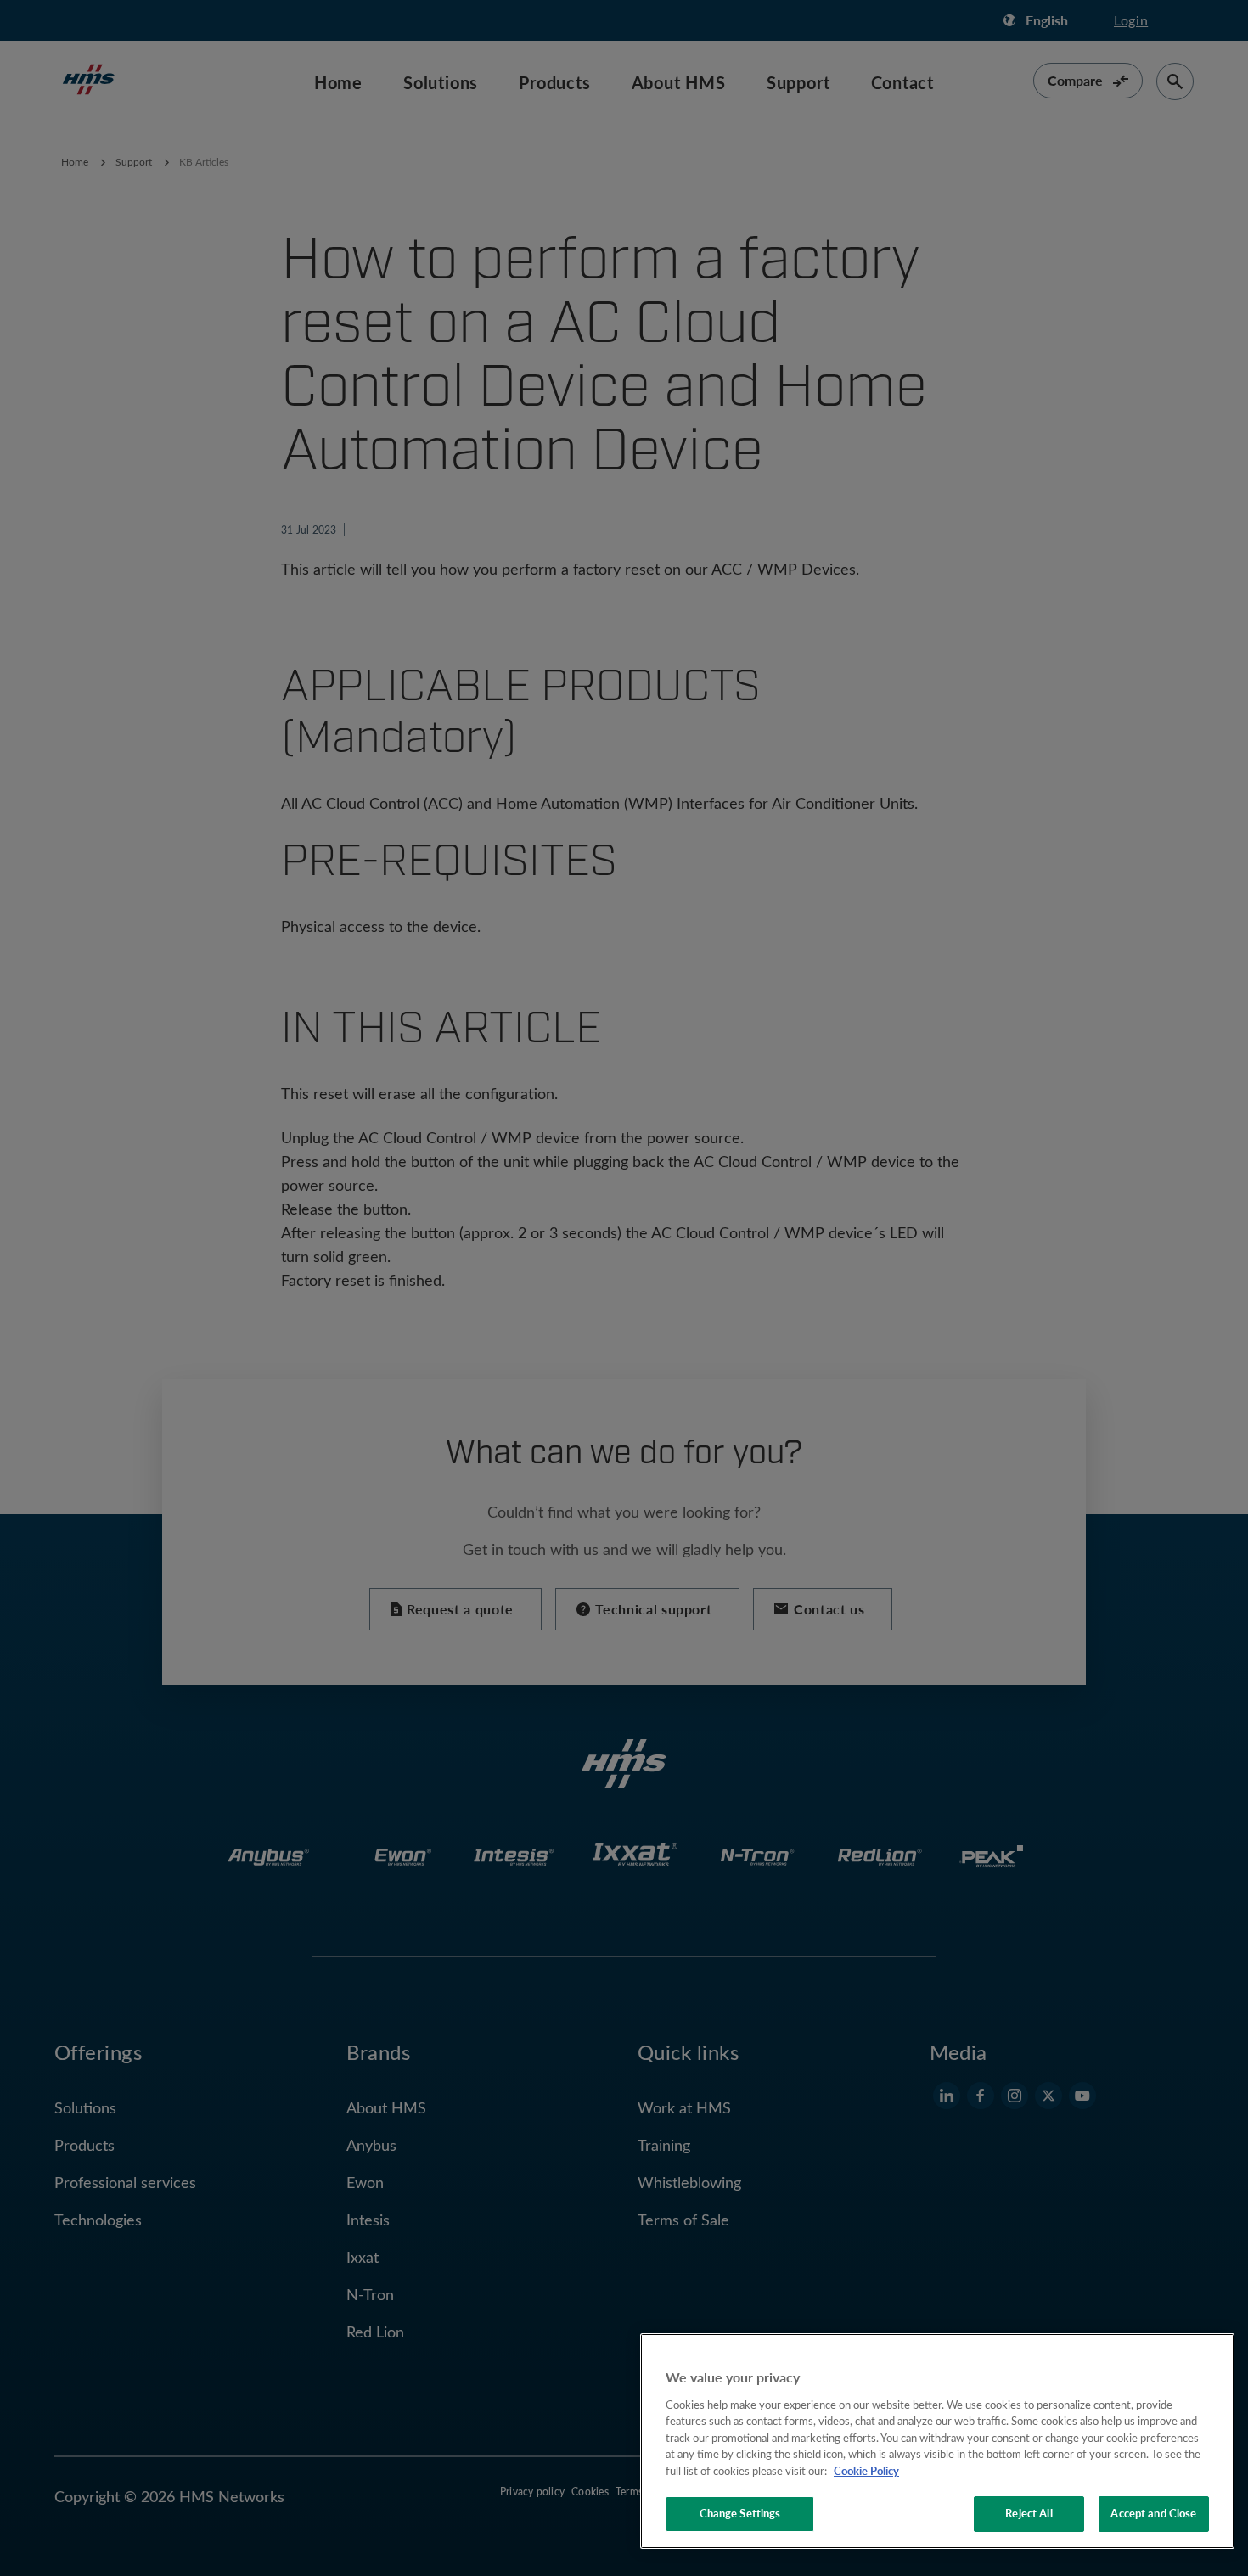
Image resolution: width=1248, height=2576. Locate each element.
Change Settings (740, 2513)
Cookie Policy (866, 2471)
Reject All (1029, 2513)
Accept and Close (1153, 2513)
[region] (937, 2441)
